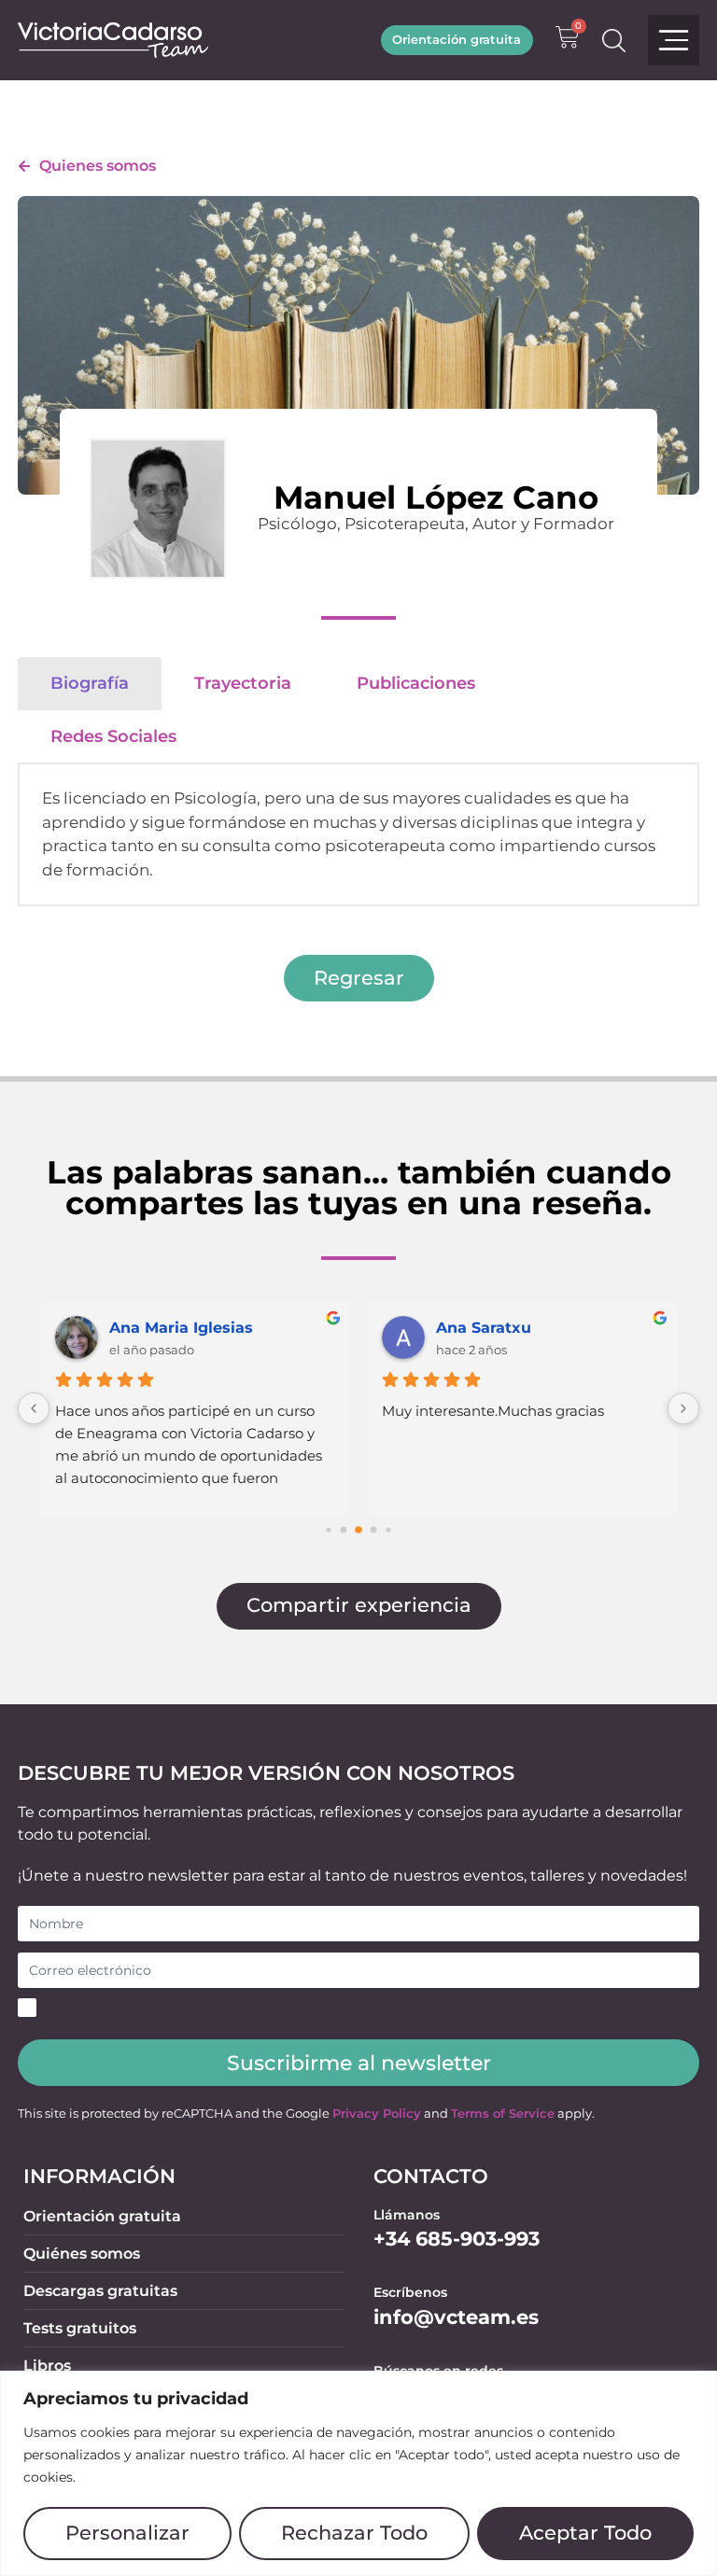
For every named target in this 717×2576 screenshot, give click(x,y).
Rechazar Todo (354, 2533)
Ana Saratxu (484, 1328)
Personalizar (127, 2533)
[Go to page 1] (328, 1529)
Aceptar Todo (585, 2533)
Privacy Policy (377, 2114)
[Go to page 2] (344, 1530)
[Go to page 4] (374, 1530)
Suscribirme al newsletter (359, 2063)
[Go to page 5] (388, 1529)
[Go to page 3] (358, 1530)
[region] (358, 2473)
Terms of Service (503, 2114)
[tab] (90, 683)
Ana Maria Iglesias (181, 1328)
